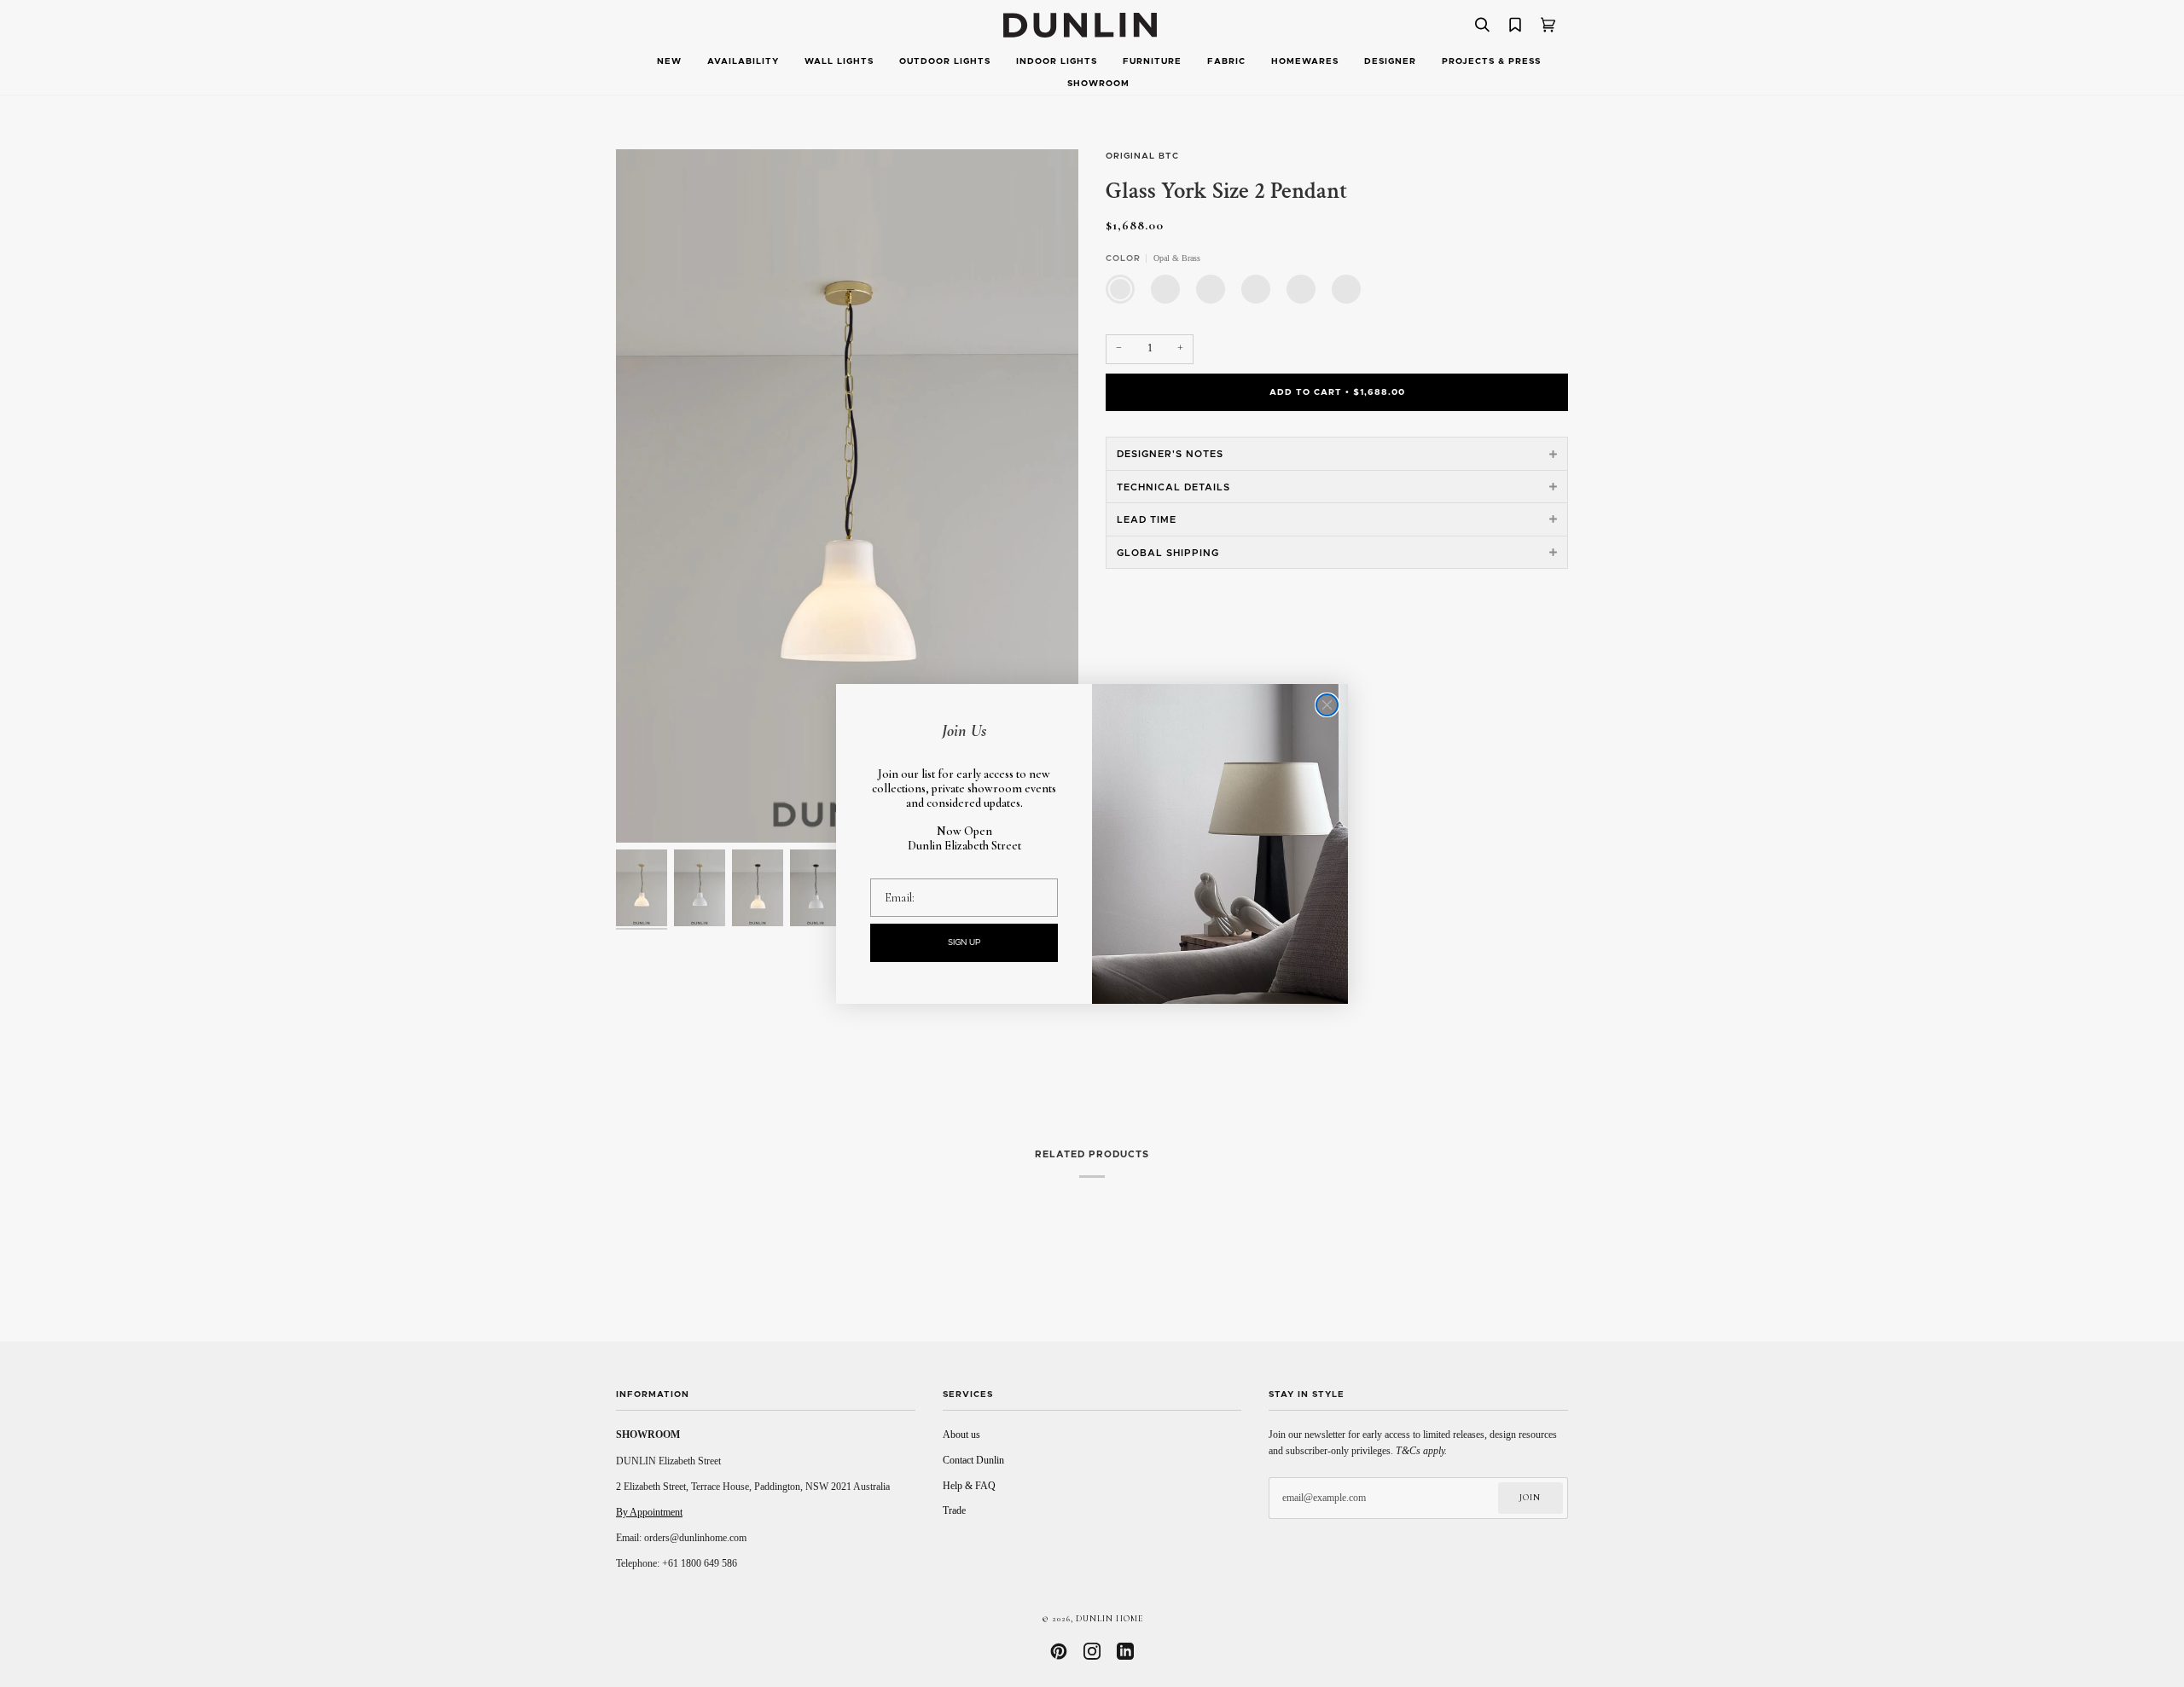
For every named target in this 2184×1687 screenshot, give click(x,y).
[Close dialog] (1327, 705)
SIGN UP (964, 942)
